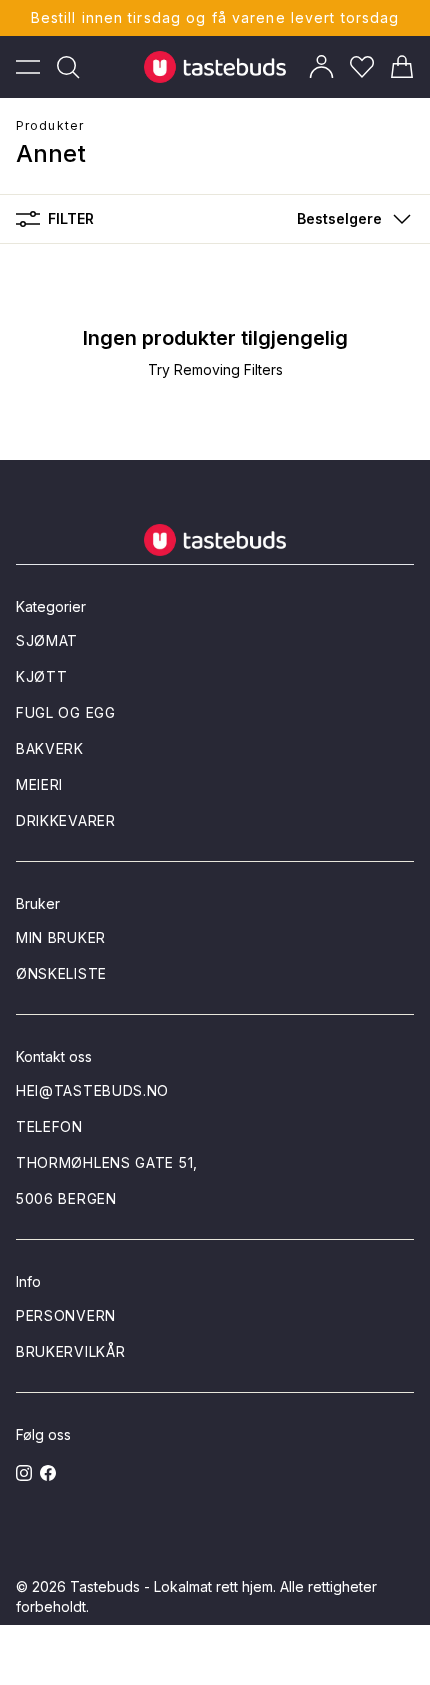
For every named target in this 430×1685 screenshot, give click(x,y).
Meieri (39, 784)
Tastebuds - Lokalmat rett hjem (171, 1586)
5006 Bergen (66, 1198)
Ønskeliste (61, 973)
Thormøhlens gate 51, (107, 1162)
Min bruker (61, 937)
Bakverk (50, 748)
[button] (349, 219)
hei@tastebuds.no (92, 1090)
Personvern (66, 1315)
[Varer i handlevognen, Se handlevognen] (402, 67)
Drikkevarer (66, 820)
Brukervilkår (70, 1351)
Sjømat (47, 640)
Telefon (49, 1126)
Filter (71, 218)
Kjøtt (42, 676)
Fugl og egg (66, 712)
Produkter (50, 125)
